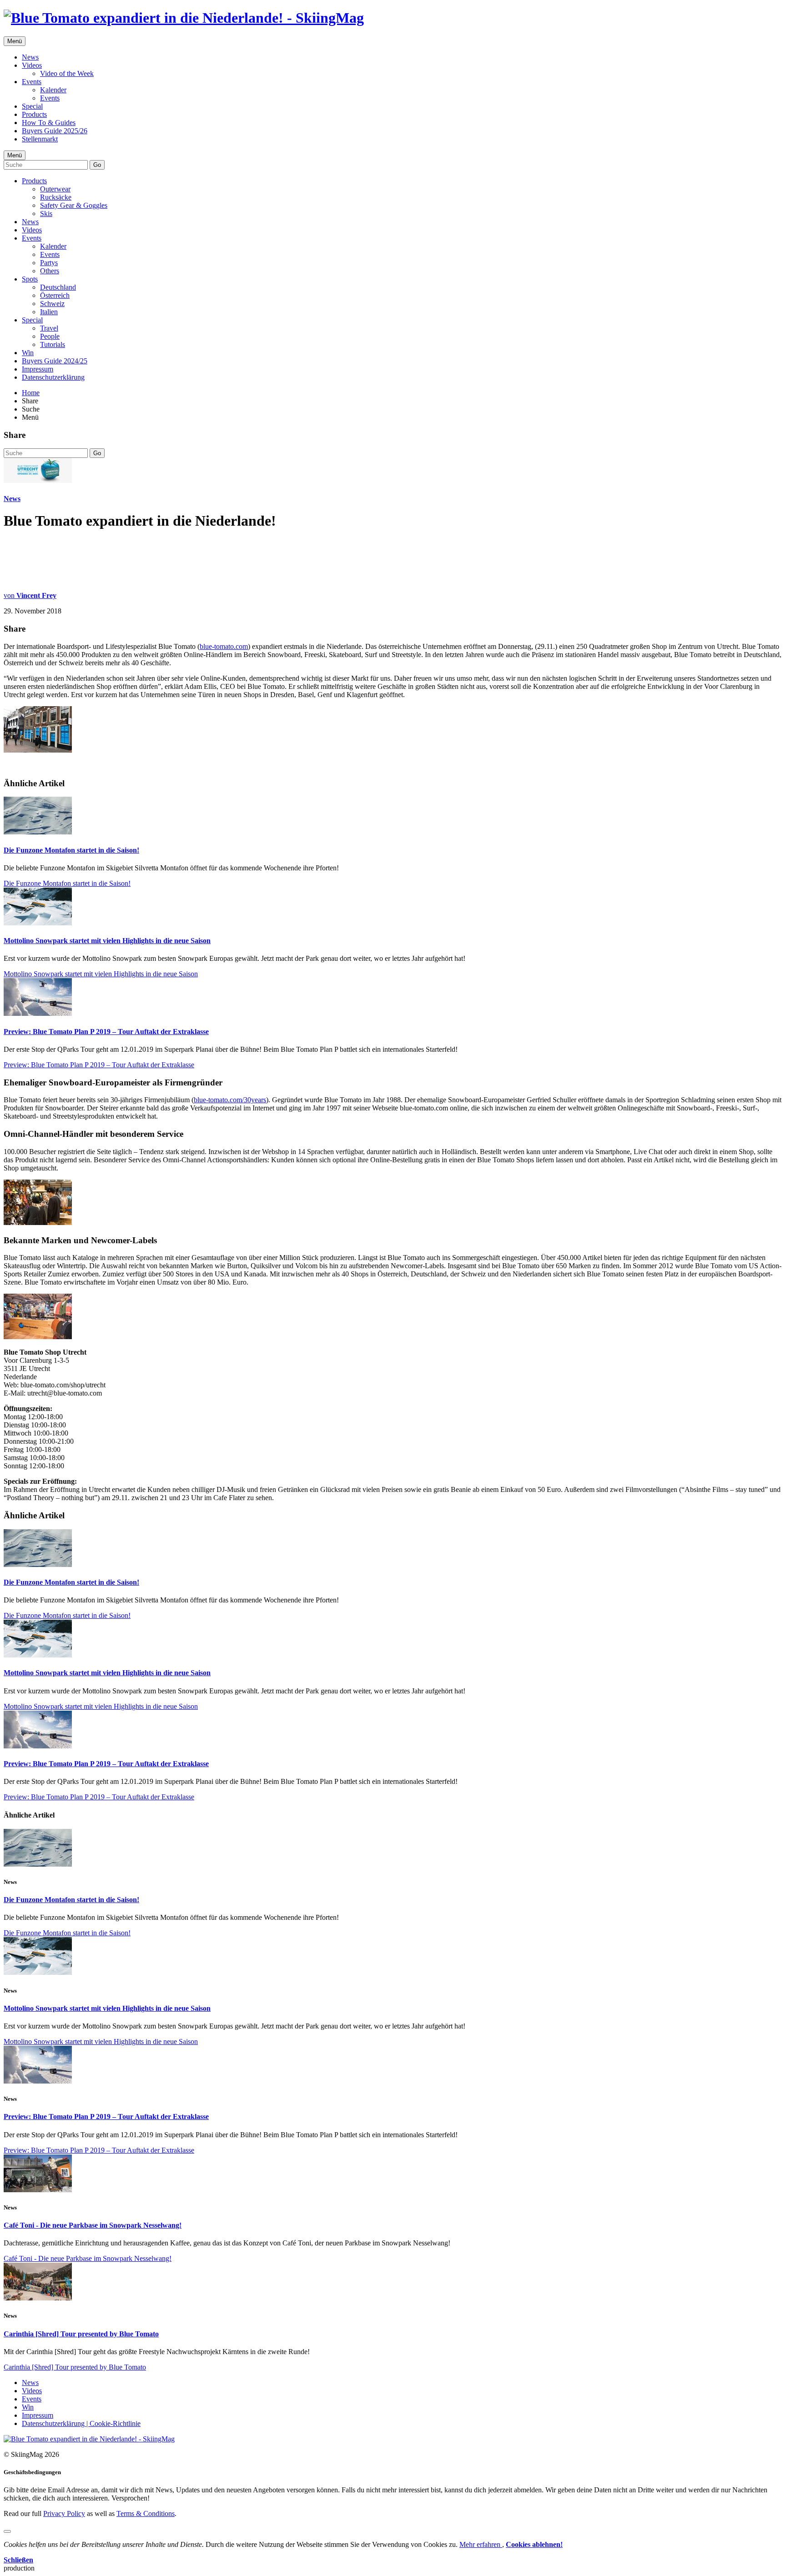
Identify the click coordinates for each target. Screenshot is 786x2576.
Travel (49, 328)
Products (34, 114)
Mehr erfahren (481, 2544)
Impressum (38, 369)
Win (28, 353)
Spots (30, 279)
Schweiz (52, 304)
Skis (46, 213)
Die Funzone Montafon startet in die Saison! (71, 850)
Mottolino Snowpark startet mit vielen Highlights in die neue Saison (107, 941)
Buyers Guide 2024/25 (55, 361)
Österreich (55, 295)
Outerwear (55, 189)
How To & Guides (49, 123)
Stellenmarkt (40, 139)
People (50, 336)
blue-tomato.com (224, 646)
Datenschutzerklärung (53, 377)
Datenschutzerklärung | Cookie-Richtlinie (81, 2423)
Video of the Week (67, 73)
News (30, 57)
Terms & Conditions (146, 2513)
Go (97, 165)
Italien (49, 312)
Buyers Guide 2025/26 (55, 131)
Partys (49, 263)
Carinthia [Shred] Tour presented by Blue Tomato (81, 2334)
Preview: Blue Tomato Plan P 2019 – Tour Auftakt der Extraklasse (106, 1032)
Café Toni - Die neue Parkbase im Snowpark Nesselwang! (93, 2225)
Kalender (53, 90)
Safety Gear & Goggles (74, 205)
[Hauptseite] (184, 18)
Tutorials (53, 344)
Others (50, 271)
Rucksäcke (56, 197)
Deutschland (58, 287)
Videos (32, 65)
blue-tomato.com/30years (230, 1100)
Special (32, 106)
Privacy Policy (64, 2513)
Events (32, 82)
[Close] (7, 2531)
